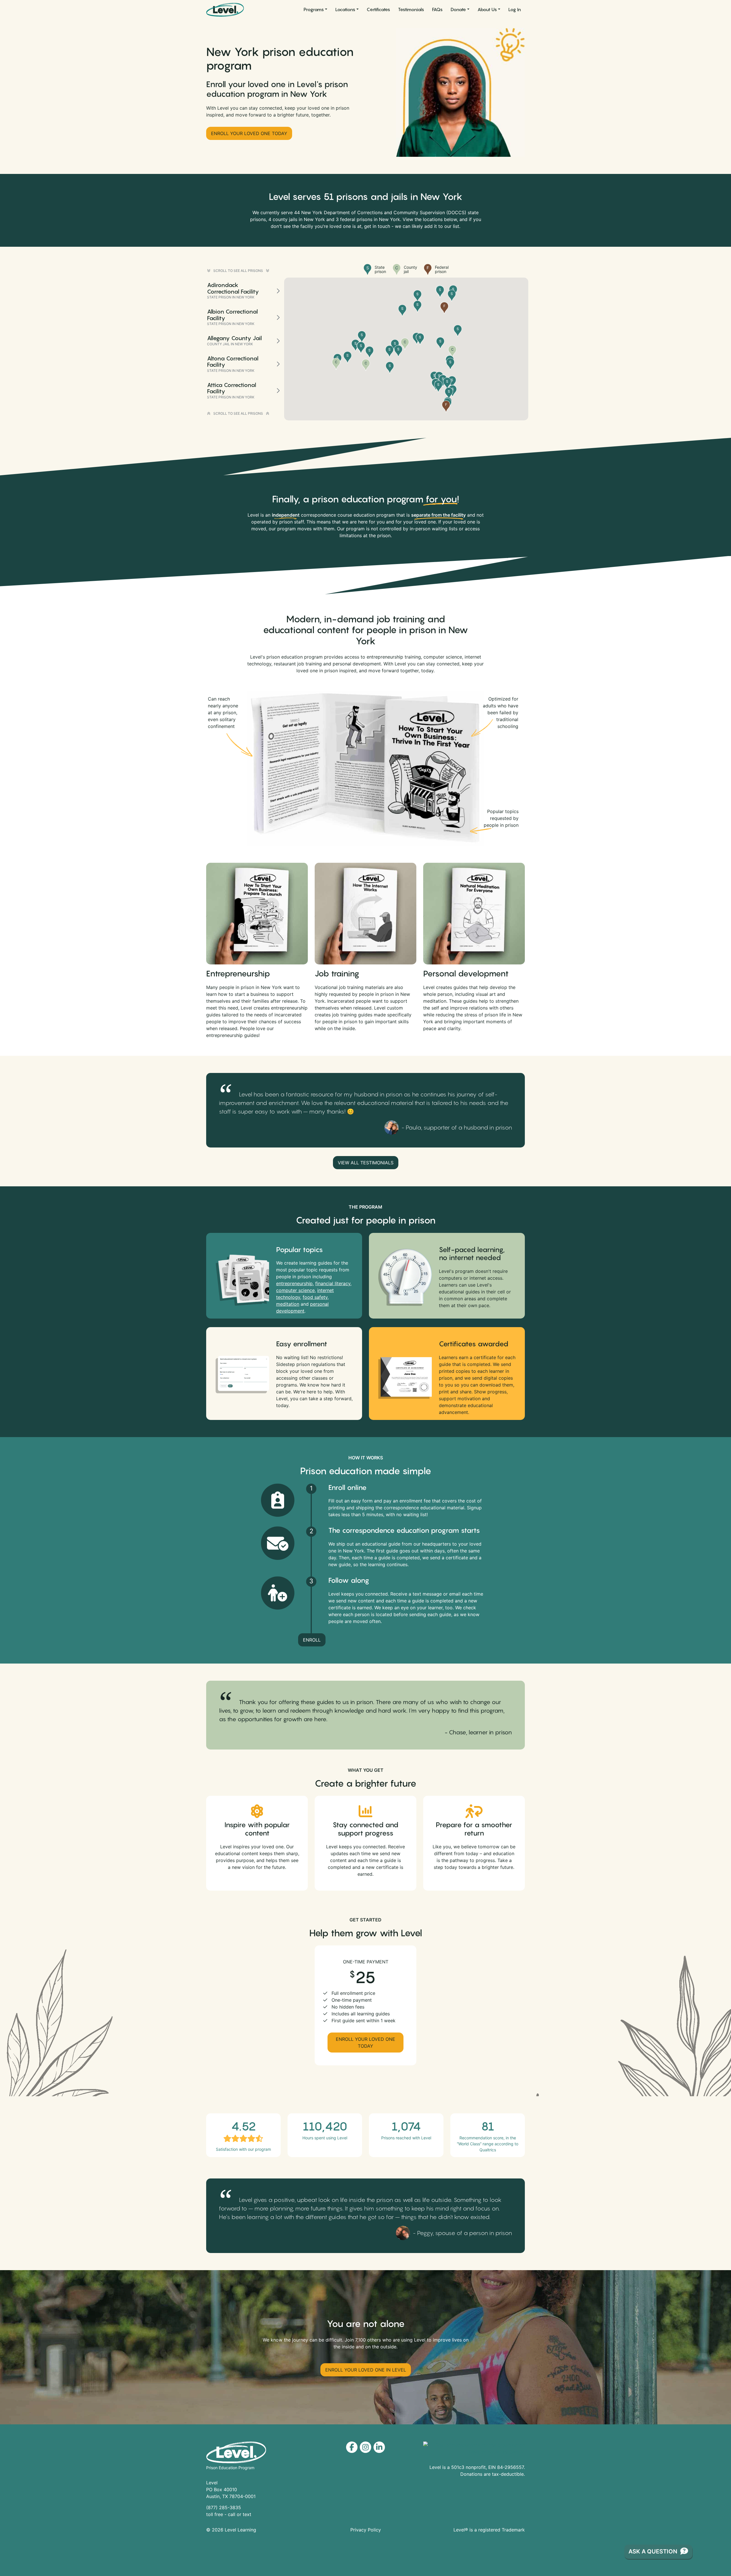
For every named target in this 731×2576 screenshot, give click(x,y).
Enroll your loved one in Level (366, 2370)
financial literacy (333, 1283)
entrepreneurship (294, 1283)
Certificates (378, 9)
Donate (458, 9)
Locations (345, 9)
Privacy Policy (366, 2530)
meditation (288, 1304)
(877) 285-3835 (224, 2507)
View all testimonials (366, 1163)
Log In (515, 9)
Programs (314, 9)
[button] (366, 365)
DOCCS (456, 212)
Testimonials (411, 9)
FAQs (437, 9)
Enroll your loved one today (249, 133)
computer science (295, 1290)
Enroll (312, 1640)
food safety (315, 1297)
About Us (487, 9)
